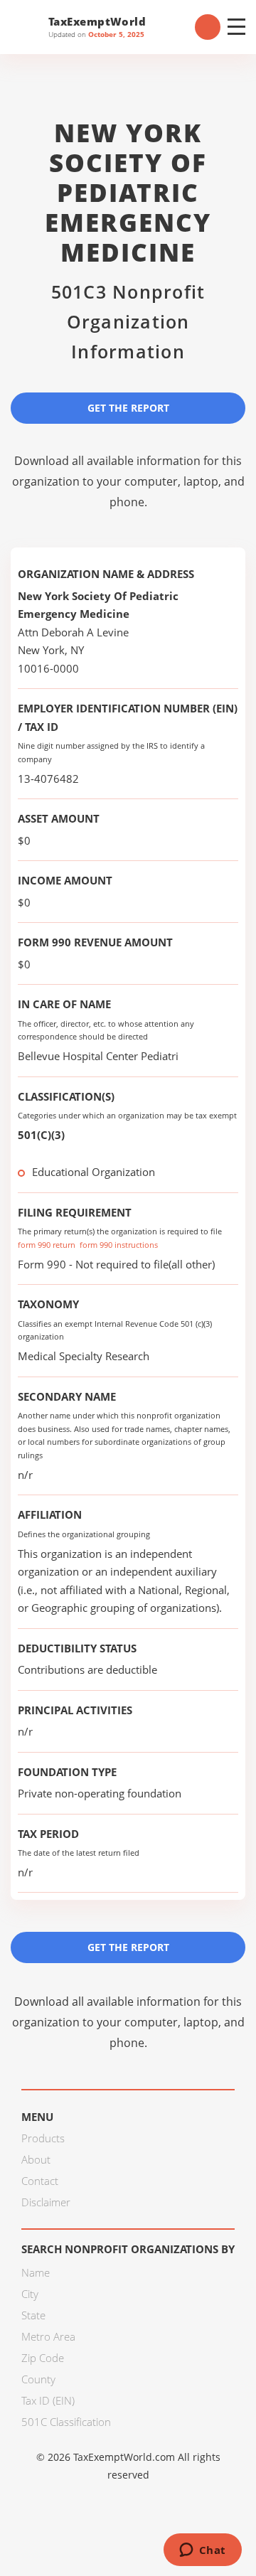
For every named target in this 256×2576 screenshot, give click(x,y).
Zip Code (43, 2358)
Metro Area (48, 2336)
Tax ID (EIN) (48, 2400)
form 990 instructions (119, 1245)
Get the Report (128, 408)
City (30, 2294)
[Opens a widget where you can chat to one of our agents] (202, 2551)
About (36, 2159)
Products (43, 2138)
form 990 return (47, 1245)
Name (36, 2272)
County (38, 2379)
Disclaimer (46, 2202)
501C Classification (66, 2422)
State (33, 2315)
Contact (40, 2181)
